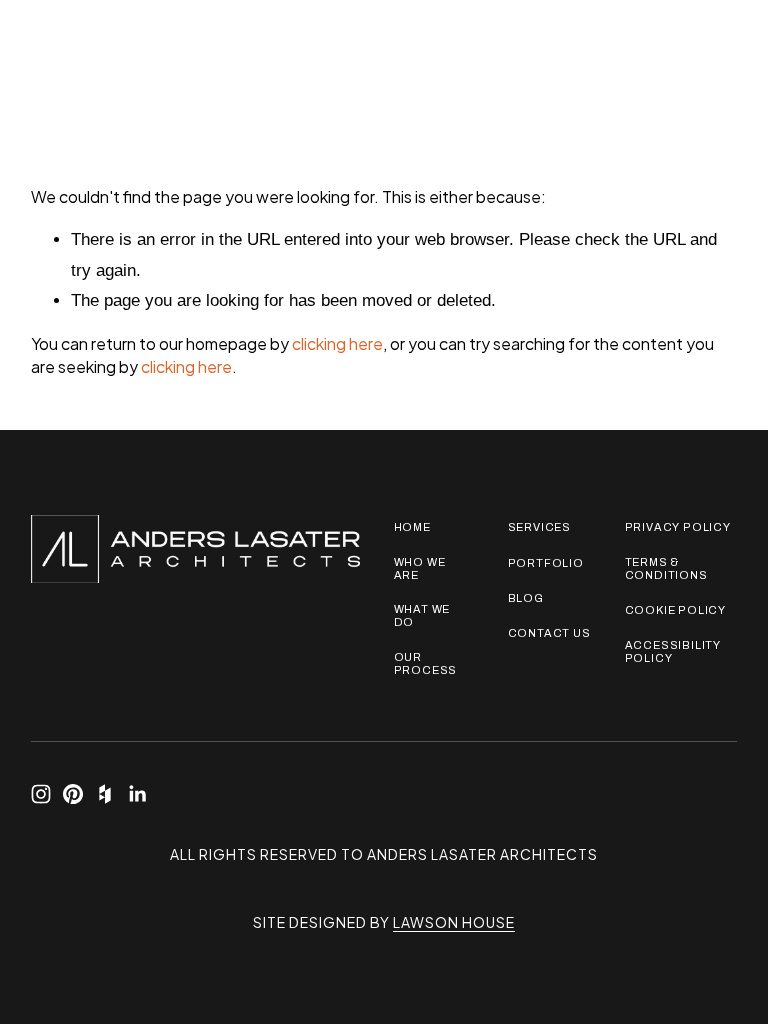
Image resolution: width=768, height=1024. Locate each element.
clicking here (337, 343)
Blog (526, 598)
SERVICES (539, 527)
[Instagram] (41, 794)
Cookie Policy (675, 610)
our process (426, 663)
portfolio (546, 563)
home (412, 527)
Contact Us (549, 633)
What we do (422, 615)
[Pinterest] (73, 794)
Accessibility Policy (673, 651)
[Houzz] (105, 794)
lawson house (454, 922)
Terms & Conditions (666, 568)
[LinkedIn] (137, 794)
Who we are (420, 568)
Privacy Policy (678, 527)
